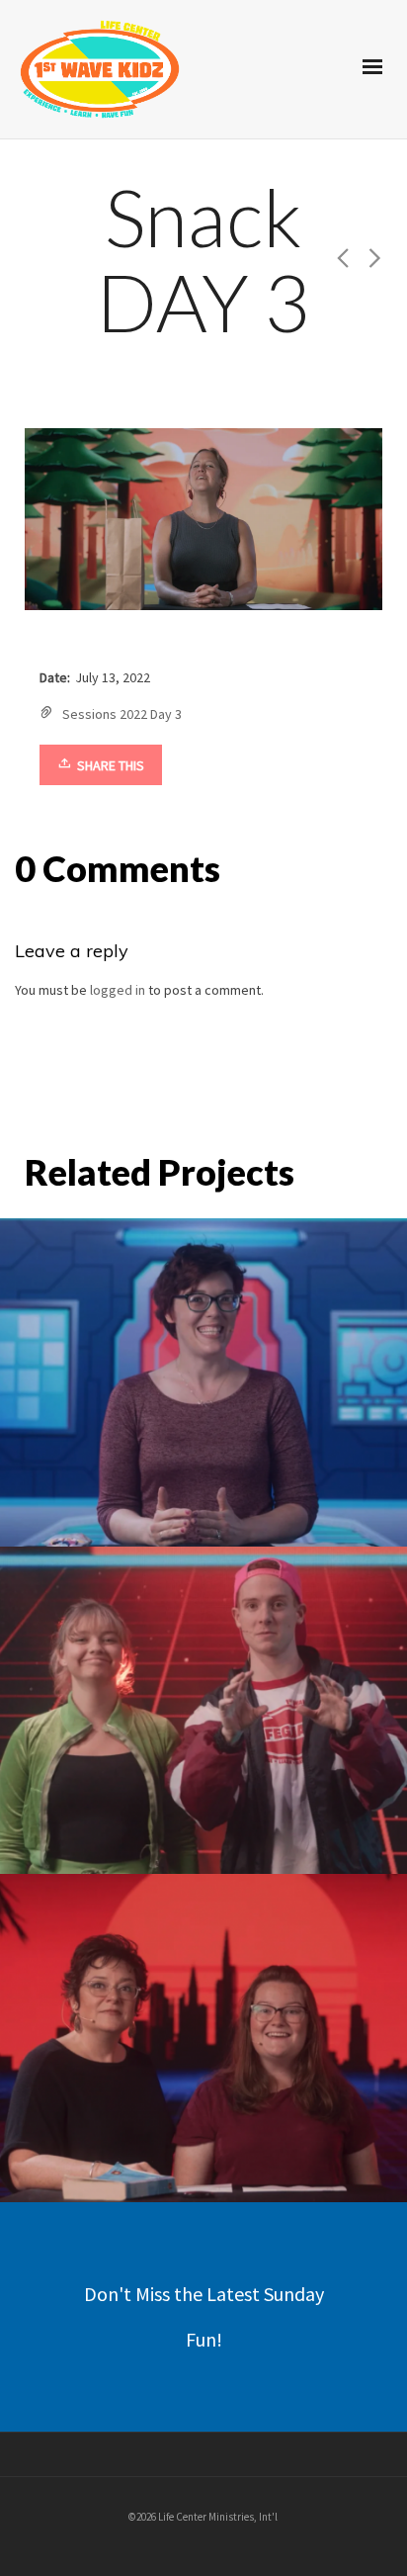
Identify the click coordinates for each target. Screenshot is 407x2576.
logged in (118, 990)
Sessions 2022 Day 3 (122, 714)
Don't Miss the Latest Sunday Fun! (204, 2316)
